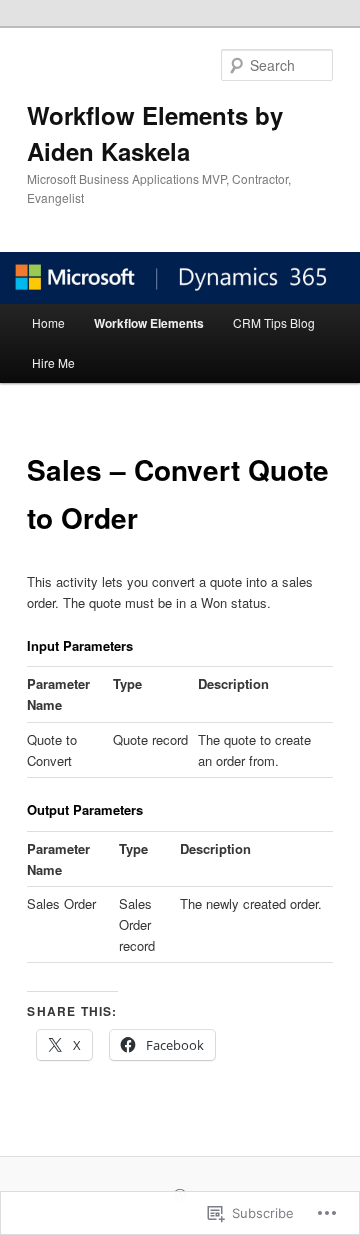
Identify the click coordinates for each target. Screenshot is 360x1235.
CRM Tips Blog (274, 322)
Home (48, 322)
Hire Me (53, 362)
